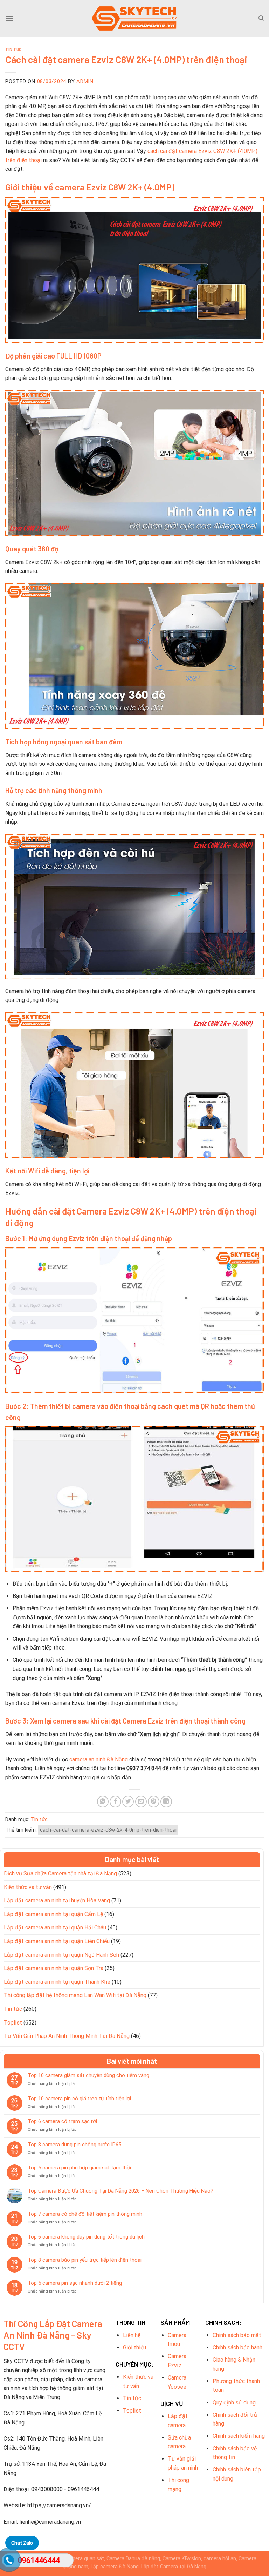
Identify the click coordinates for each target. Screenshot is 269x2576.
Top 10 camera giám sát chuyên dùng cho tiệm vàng (88, 2075)
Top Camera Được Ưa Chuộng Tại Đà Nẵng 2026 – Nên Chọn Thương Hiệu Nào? (120, 2191)
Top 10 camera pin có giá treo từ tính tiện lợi (79, 2099)
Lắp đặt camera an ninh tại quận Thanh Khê (57, 1982)
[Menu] (9, 18)
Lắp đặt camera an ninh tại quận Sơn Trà (54, 1968)
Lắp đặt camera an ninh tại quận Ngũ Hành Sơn (61, 1955)
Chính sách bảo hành (237, 2347)
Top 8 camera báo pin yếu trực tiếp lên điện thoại (85, 2260)
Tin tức (13, 49)
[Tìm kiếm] (261, 18)
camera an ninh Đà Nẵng (99, 1759)
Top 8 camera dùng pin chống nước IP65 (74, 2145)
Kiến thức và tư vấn (28, 1887)
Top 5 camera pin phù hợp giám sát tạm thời (79, 2168)
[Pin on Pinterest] (154, 1802)
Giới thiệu (134, 2347)
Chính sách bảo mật (237, 2335)
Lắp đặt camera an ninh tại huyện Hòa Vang (57, 1901)
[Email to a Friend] (141, 1802)
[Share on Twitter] (128, 1802)
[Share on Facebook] (115, 1802)
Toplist (13, 2023)
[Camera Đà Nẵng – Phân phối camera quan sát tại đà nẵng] (134, 18)
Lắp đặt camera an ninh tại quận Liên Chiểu (57, 1941)
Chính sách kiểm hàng (239, 2436)
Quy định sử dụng (234, 2403)
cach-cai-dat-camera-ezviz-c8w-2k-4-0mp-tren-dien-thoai (108, 1830)
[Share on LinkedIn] (166, 1802)
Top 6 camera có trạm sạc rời (62, 2121)
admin (85, 81)
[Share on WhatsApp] (103, 1802)
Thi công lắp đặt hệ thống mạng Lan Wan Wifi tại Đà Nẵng (75, 1995)
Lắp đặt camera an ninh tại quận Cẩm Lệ (53, 1914)
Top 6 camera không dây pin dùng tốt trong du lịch (86, 2237)
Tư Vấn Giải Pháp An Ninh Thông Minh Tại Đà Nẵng (67, 2036)
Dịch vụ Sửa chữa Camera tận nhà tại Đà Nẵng (60, 1874)
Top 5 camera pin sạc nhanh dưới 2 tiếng (75, 2283)
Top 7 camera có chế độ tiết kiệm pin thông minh (85, 2214)
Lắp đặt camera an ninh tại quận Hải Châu (55, 1928)
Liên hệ (132, 2335)
